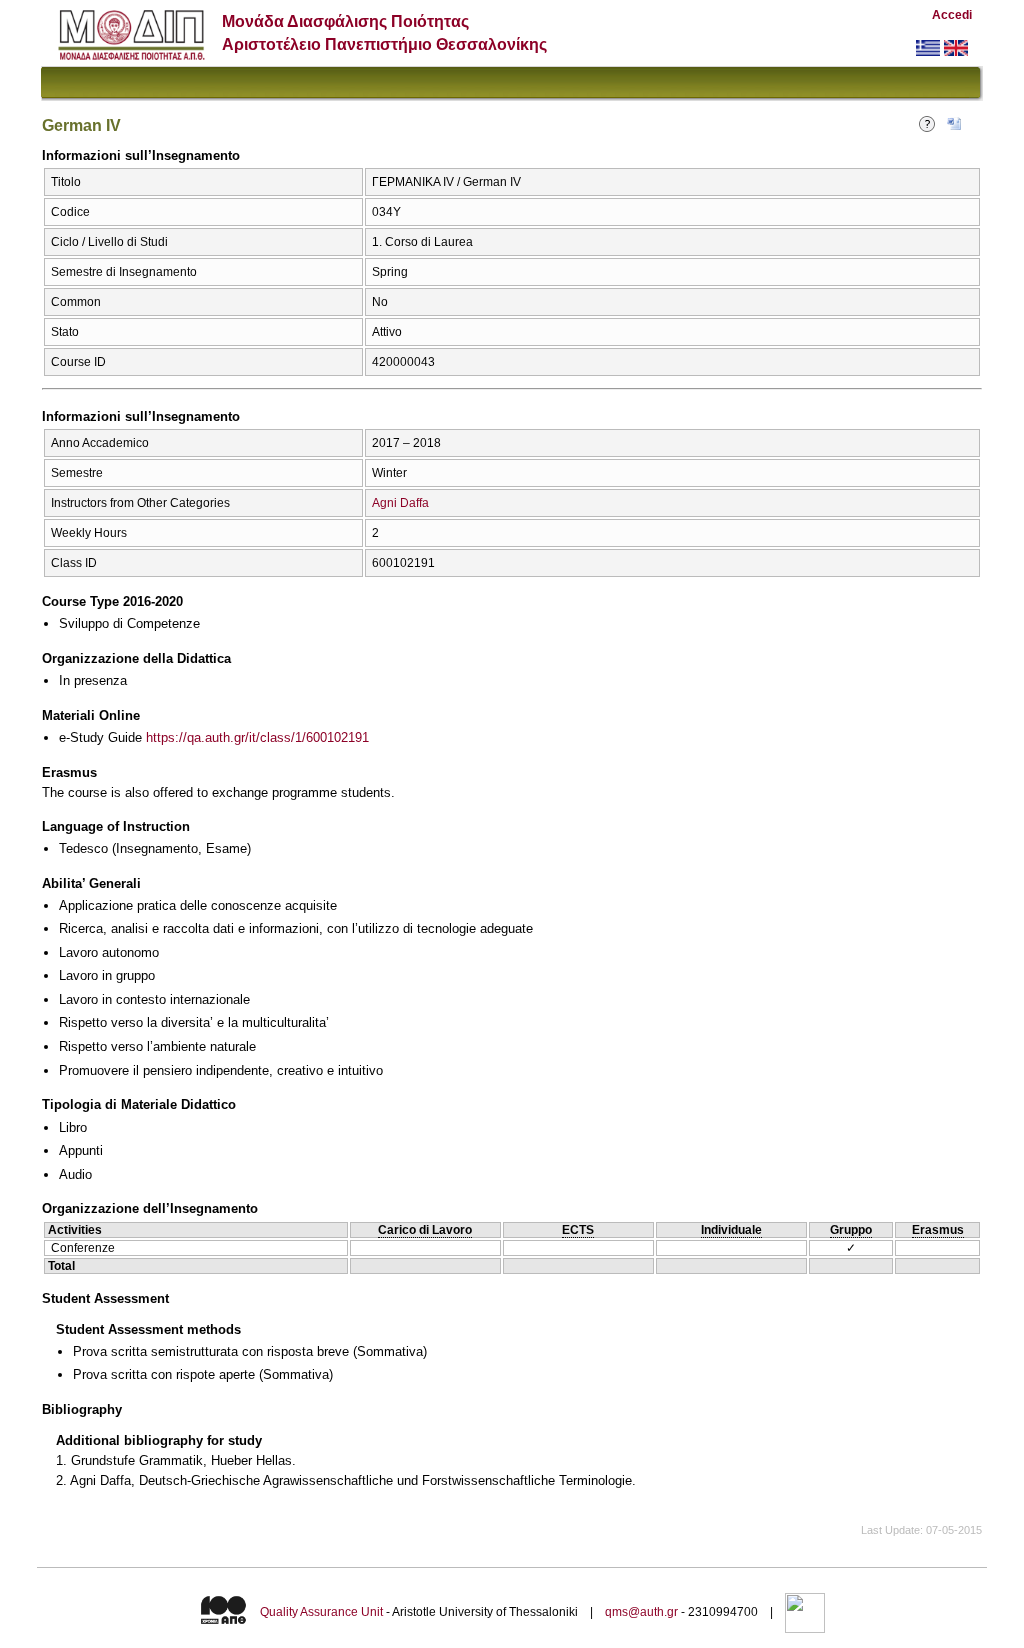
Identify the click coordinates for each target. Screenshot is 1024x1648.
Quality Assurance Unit (321, 1612)
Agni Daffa (400, 503)
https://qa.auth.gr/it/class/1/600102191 (257, 737)
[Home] (131, 55)
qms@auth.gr (641, 1612)
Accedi (952, 15)
